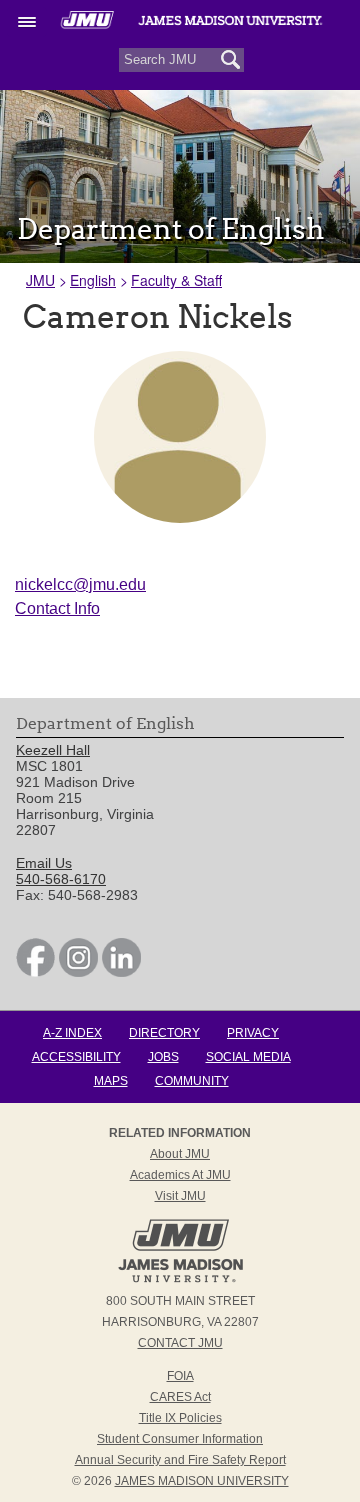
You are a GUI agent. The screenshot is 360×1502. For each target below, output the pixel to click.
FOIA (180, 1376)
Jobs (163, 1057)
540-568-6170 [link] (61, 879)
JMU (40, 280)
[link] (35, 972)
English (93, 280)
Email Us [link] (44, 863)
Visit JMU (180, 1196)
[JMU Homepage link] (180, 1280)
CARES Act (180, 1397)
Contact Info (57, 608)
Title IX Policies (180, 1418)
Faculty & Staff (176, 280)
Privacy (253, 1033)
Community (192, 1081)
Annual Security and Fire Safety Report (180, 1460)
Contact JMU (180, 1343)
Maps (111, 1081)
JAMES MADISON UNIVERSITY (202, 1481)
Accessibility (76, 1057)
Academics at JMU (180, 1175)
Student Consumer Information (180, 1439)
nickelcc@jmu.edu (80, 584)
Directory (164, 1033)
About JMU (180, 1154)
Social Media (248, 1057)
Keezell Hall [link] (53, 750)
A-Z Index (72, 1033)
